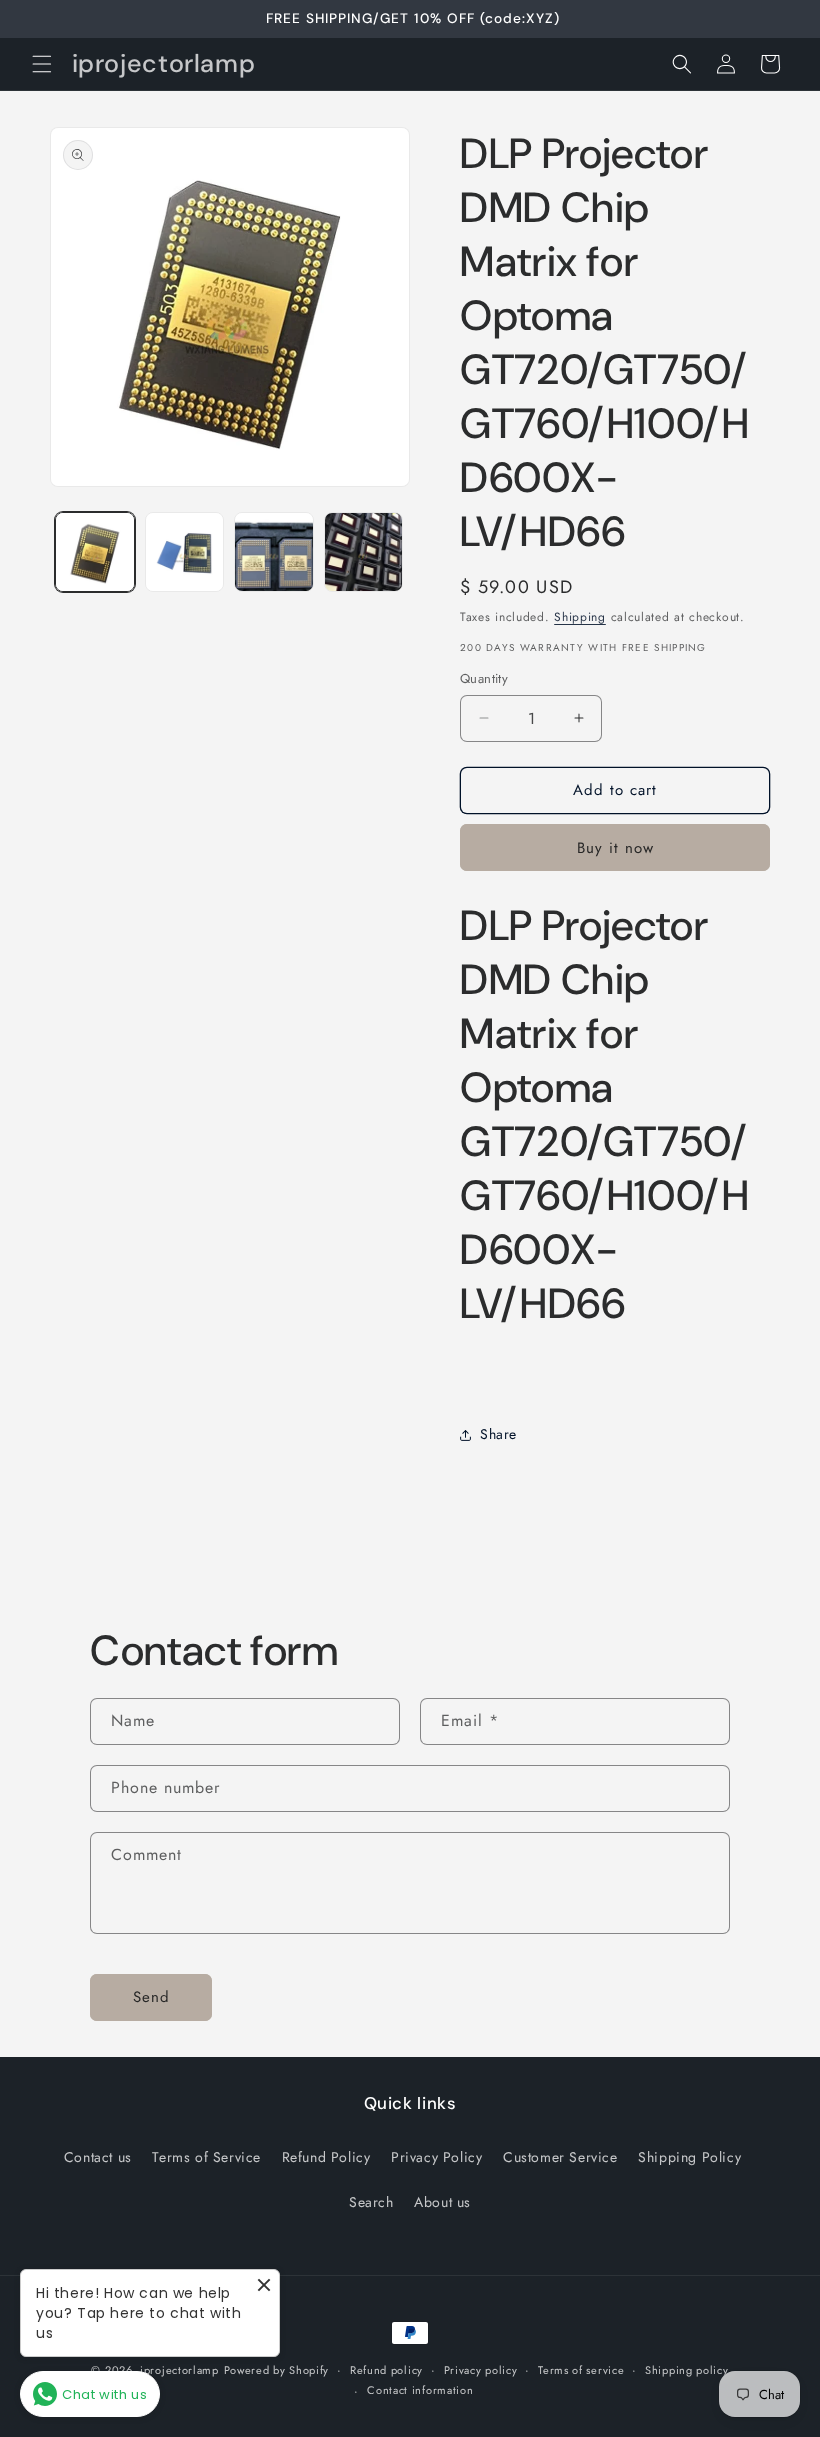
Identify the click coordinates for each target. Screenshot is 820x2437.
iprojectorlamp (179, 2370)
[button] (42, 64)
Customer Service (560, 2157)
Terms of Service (206, 2157)
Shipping (580, 617)
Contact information (420, 2390)
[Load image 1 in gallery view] (95, 552)
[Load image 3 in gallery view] (274, 552)
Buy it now (615, 848)
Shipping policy (687, 2370)
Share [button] (498, 1434)
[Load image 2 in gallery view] (185, 552)
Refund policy (386, 2370)
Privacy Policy (436, 2157)
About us (442, 2202)
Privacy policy (481, 2370)
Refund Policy (326, 2157)
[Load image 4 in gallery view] (364, 552)
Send (151, 1997)
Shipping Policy (689, 2157)
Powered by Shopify (277, 2370)
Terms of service (581, 2370)
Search (371, 2202)
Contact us (98, 2157)
